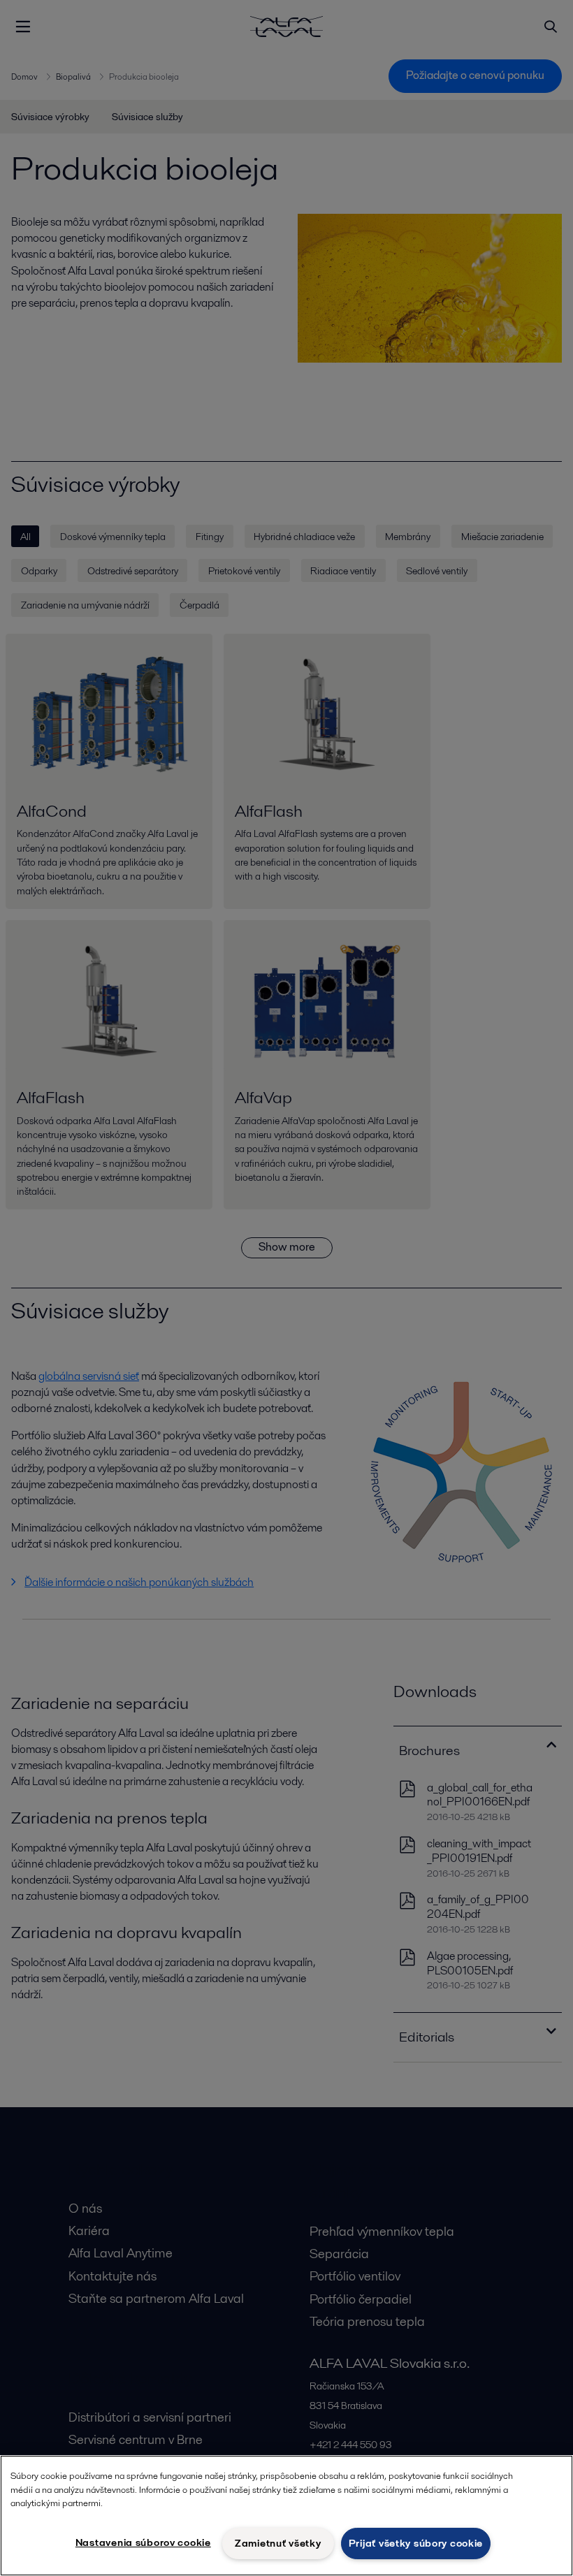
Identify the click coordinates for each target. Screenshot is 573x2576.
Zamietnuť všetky (278, 2543)
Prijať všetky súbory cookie (416, 2543)
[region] (286, 2516)
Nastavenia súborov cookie (143, 2542)
